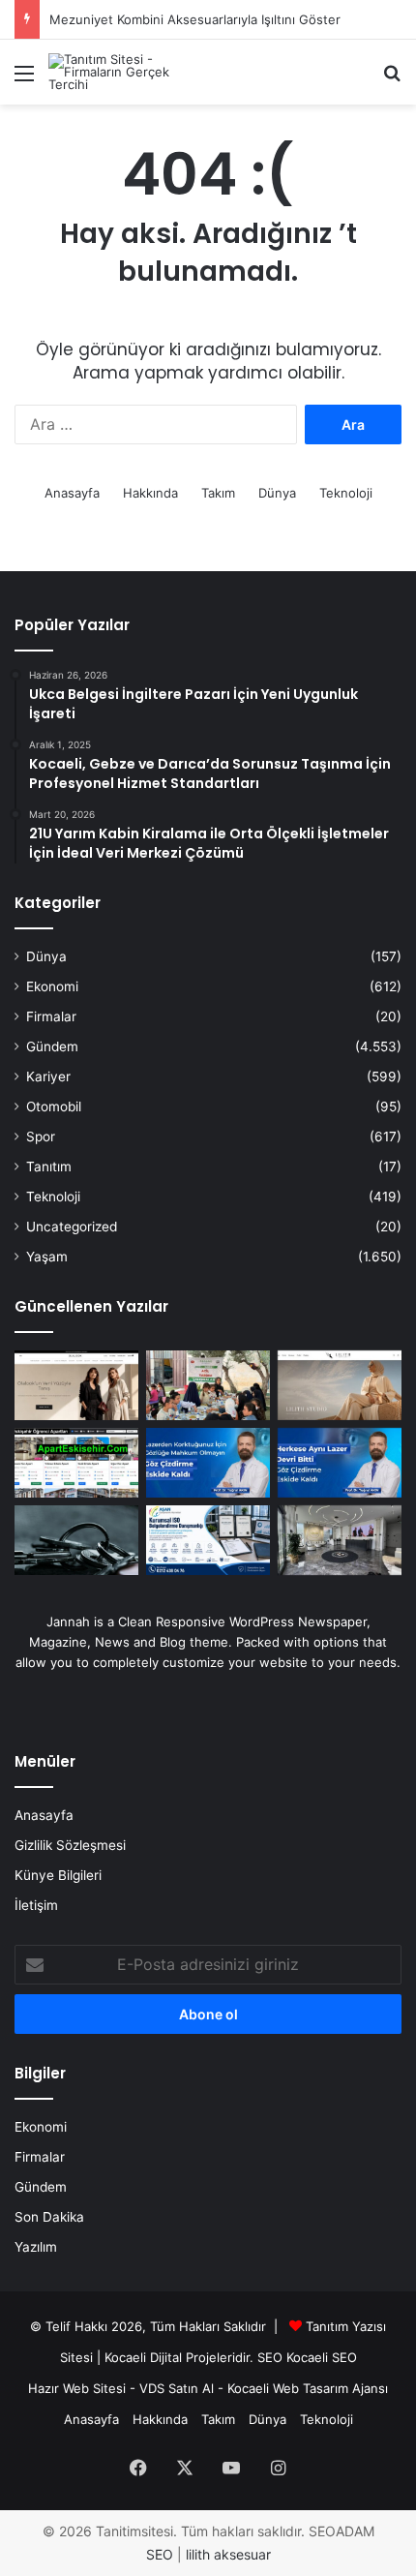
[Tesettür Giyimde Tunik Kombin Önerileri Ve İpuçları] (76, 1385)
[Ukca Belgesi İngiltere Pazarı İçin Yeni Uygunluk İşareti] (208, 1540)
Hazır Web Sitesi (77, 2388)
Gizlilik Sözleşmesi (70, 1845)
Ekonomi (52, 986)
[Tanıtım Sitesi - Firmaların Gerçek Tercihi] (126, 72)
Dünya (277, 493)
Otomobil (54, 1106)
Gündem (52, 1046)
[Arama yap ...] (392, 80)
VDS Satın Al (177, 2388)
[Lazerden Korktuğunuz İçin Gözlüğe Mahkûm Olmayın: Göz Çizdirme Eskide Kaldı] (208, 1463)
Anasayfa (72, 493)
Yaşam (47, 1257)
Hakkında (150, 493)
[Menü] (24, 80)
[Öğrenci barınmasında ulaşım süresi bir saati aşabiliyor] (76, 1463)
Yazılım (36, 2247)
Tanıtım (49, 1167)
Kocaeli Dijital (143, 2357)
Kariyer (48, 1076)
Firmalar (51, 1016)
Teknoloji (346, 493)
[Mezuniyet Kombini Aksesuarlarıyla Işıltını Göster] (340, 1385)
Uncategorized (72, 1227)
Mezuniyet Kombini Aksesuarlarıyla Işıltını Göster (195, 19)
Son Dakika (49, 2217)
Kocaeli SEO (322, 2357)
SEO (270, 2357)
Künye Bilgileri (58, 1875)
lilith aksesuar (228, 2554)
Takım (218, 493)
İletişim (36, 1905)
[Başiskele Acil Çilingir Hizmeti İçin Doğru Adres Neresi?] (76, 1540)
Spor (41, 1136)
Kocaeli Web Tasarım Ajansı (308, 2388)
